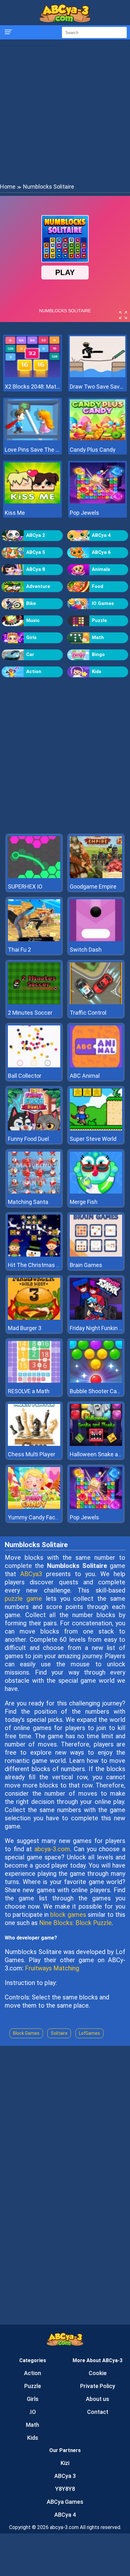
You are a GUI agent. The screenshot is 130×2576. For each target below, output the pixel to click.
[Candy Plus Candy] (98, 439)
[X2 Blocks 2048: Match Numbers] (32, 376)
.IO (32, 2412)
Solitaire (59, 2033)
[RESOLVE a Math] (34, 1381)
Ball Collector (25, 1076)
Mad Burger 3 (25, 1328)
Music (33, 620)
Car (30, 654)
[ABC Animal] (96, 1066)
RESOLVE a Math (29, 1391)
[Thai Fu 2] (34, 939)
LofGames (89, 2033)
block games (68, 1915)
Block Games (26, 2033)
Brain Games (86, 1265)
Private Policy (98, 2386)
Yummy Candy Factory (37, 1517)
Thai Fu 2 (19, 950)
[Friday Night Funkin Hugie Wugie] (96, 1318)
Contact (98, 2412)
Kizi (65, 2463)
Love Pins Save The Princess (32, 450)
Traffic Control (88, 1013)
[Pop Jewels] (98, 502)
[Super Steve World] (96, 1129)
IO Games (103, 603)
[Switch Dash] (96, 939)
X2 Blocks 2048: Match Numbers (32, 387)
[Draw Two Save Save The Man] (98, 376)
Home (8, 187)
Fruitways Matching (52, 1968)
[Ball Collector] (34, 1066)
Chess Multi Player (32, 1454)
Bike (31, 603)
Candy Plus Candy (93, 450)
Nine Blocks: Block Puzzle (75, 1923)
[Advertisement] (65, 111)
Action (34, 672)
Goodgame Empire (93, 886)
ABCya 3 (65, 2476)
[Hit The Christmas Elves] (34, 1255)
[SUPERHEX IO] (34, 876)
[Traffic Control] (96, 1003)
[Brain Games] (96, 1255)
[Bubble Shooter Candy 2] (96, 1381)
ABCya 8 (36, 569)
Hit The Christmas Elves (39, 1265)
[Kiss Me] (32, 502)
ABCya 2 (36, 535)
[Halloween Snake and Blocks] (96, 1444)
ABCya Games (65, 2502)
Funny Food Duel (28, 1139)
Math (98, 637)
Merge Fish (84, 1202)
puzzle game (23, 1599)
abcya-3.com (52, 1849)
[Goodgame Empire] (96, 876)
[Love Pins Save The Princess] (32, 439)
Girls (31, 637)
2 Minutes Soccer (30, 1013)
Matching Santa (28, 1202)
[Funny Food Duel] (34, 1129)
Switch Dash (86, 950)
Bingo (98, 654)
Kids (97, 672)
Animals (101, 569)
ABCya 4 (101, 535)
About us (98, 2399)
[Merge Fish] (96, 1192)
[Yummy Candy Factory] (34, 1507)
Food (98, 586)
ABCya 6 (101, 552)
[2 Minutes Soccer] (34, 1003)
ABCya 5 (36, 552)
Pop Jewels (84, 513)
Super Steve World (93, 1139)
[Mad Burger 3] (34, 1318)
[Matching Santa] (34, 1192)
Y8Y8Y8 (65, 2489)
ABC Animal (85, 1076)
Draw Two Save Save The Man (98, 387)
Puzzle (99, 620)
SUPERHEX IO (25, 886)
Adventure (38, 586)
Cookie (98, 2373)
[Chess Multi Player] (34, 1444)
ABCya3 (31, 1574)
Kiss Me (15, 513)
